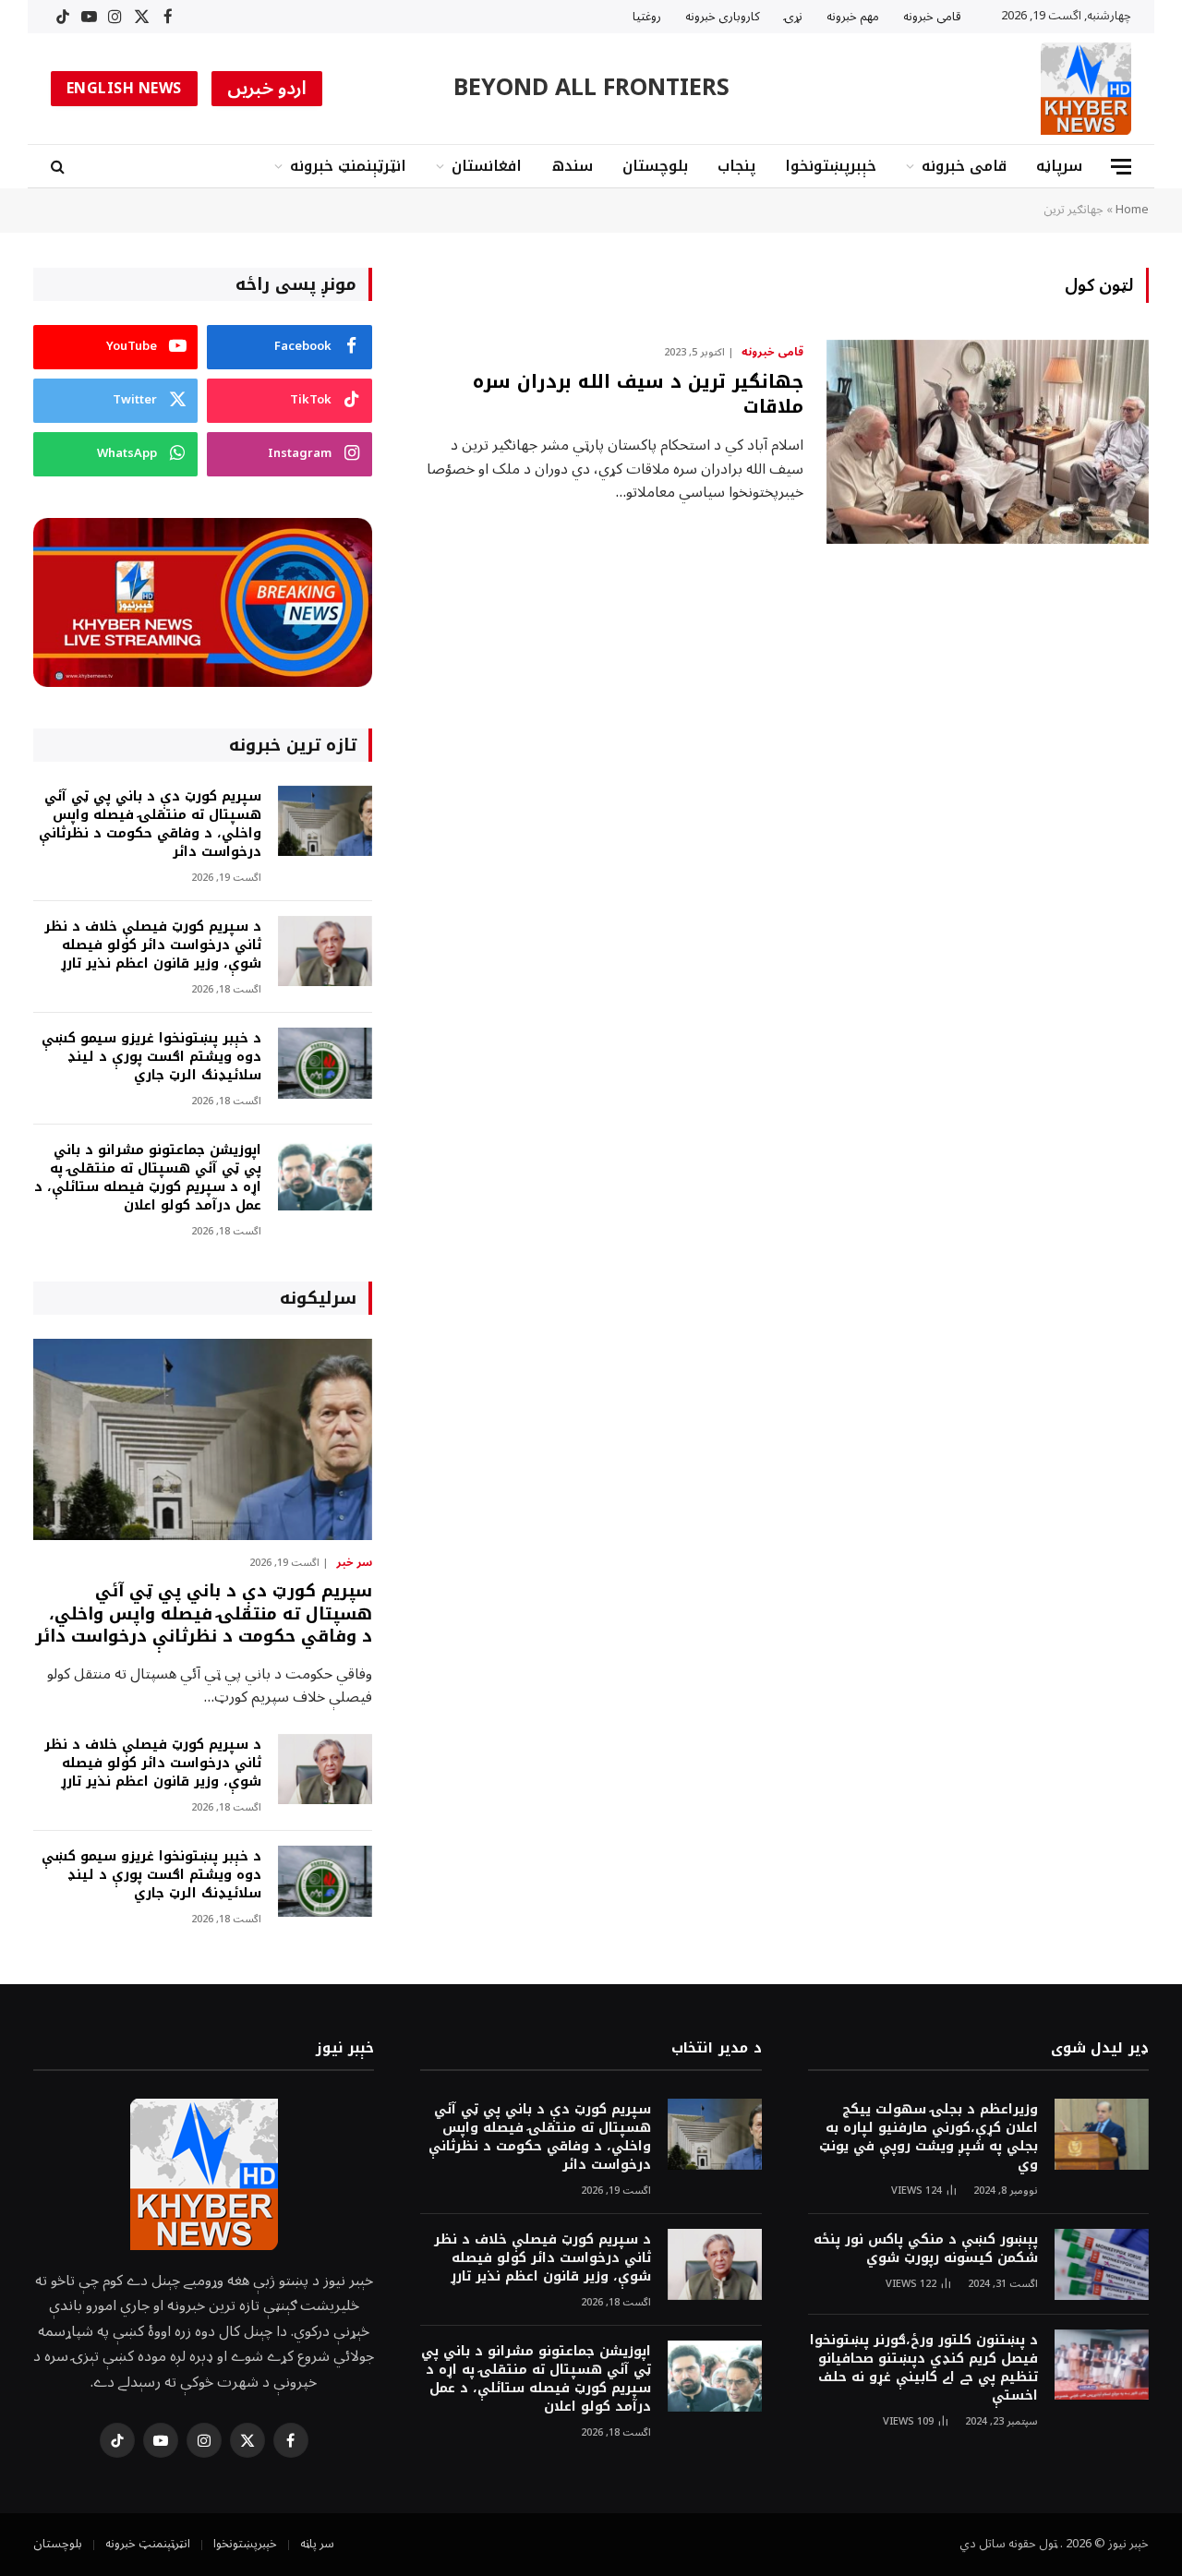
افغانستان (487, 166)
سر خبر (354, 1563)
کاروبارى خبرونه (723, 17)
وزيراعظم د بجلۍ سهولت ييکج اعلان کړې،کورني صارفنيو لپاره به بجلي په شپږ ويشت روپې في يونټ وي (929, 2137)
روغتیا (647, 17)
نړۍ (793, 17)
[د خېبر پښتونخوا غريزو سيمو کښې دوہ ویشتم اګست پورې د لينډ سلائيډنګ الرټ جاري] (325, 1063)
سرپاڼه (1059, 166)
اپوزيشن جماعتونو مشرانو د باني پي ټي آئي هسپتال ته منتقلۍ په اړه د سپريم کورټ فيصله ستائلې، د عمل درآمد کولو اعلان (148, 1178)
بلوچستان (655, 166)
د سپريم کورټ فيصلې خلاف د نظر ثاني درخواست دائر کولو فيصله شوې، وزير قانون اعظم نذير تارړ (153, 945)
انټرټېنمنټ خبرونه (348, 166)
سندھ (572, 166)
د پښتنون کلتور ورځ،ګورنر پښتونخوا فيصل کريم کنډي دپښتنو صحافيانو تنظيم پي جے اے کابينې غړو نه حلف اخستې (924, 2368)
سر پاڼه (317, 2544)
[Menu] (1121, 167)
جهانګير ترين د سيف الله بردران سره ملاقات (638, 394)
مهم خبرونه (853, 17)
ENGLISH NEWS (124, 89)
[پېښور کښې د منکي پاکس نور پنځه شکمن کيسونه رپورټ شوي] (1102, 2264)
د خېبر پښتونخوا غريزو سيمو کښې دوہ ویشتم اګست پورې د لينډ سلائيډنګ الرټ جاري (151, 1057)
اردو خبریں (267, 89)
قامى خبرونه (932, 17)
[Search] (60, 167)
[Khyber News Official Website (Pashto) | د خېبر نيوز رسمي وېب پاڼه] (1086, 89)
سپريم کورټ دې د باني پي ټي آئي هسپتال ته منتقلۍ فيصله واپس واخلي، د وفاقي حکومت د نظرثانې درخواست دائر (150, 825)
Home (1132, 210)
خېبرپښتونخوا (831, 166)
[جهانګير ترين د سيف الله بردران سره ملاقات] (988, 442)
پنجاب (736, 166)
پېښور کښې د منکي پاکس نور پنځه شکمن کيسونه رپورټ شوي (926, 2249)
